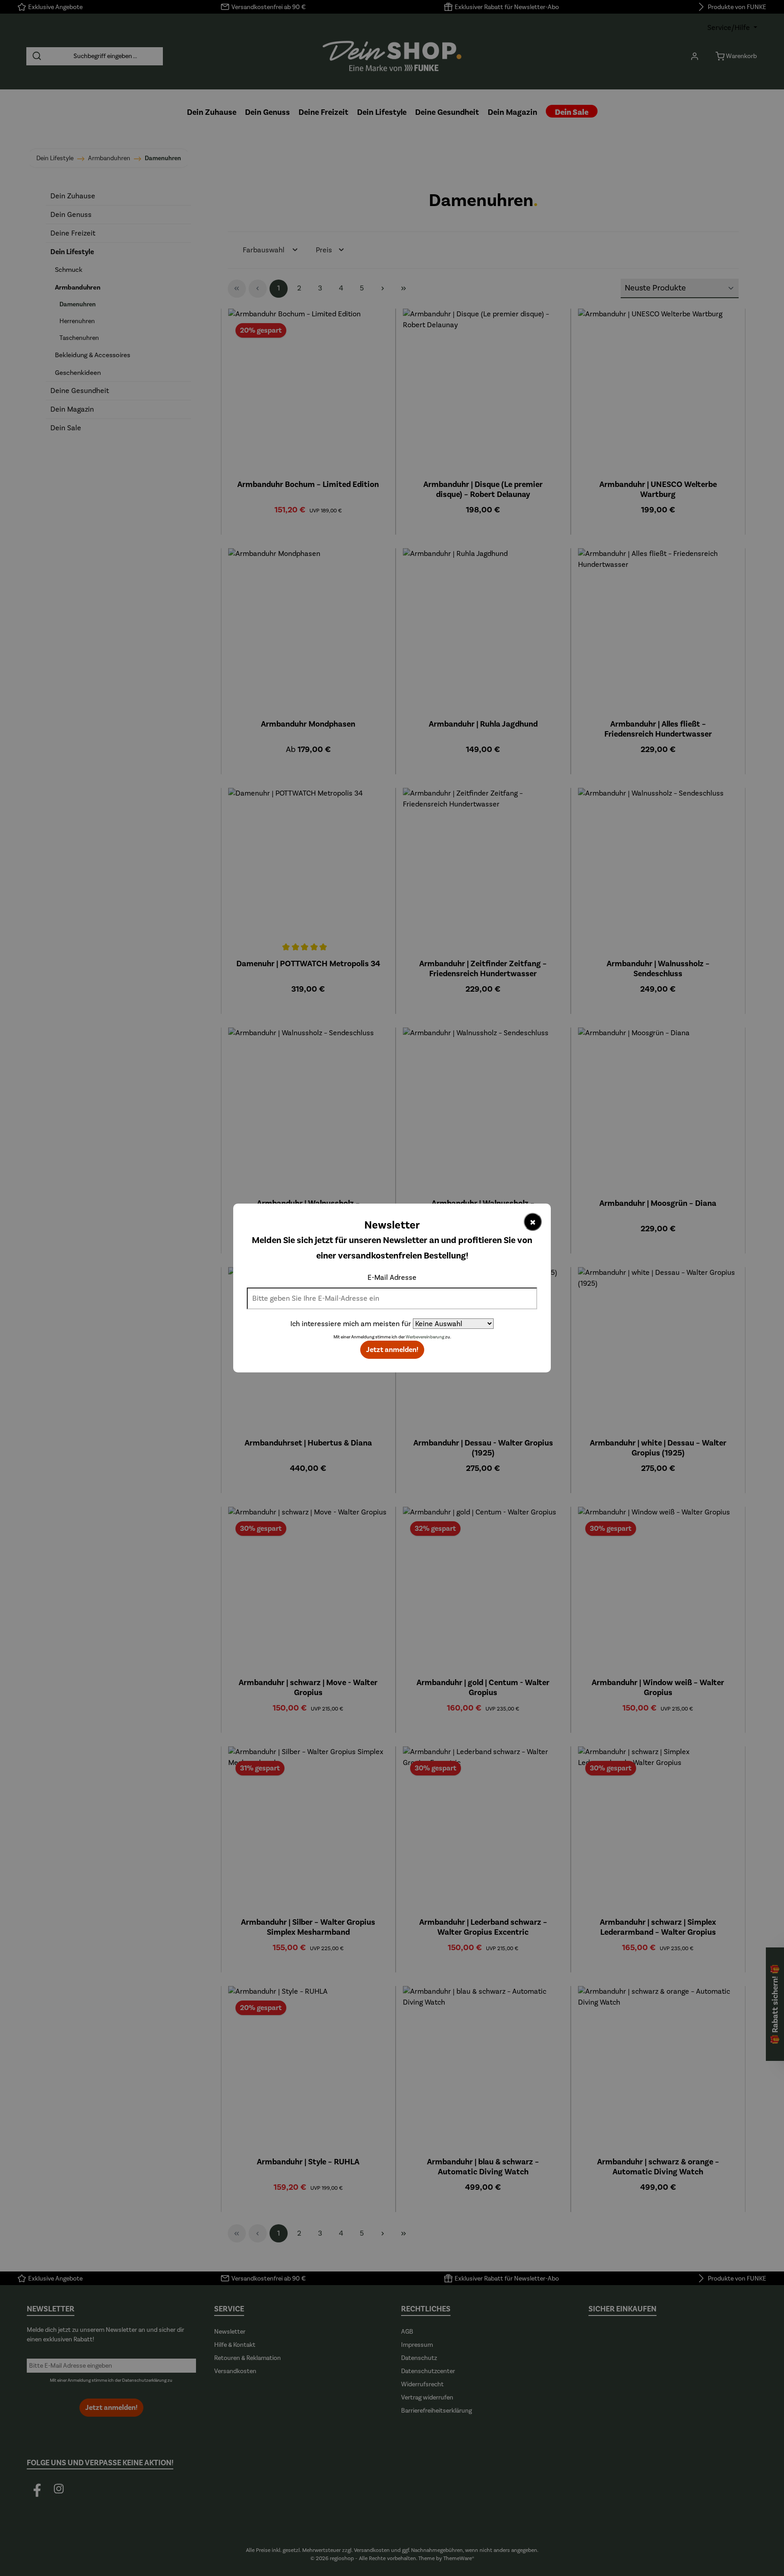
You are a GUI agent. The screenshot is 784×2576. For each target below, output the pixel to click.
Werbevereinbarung (425, 1337)
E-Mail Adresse (392, 1277)
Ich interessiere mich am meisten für (351, 1324)
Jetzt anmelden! (392, 1350)
